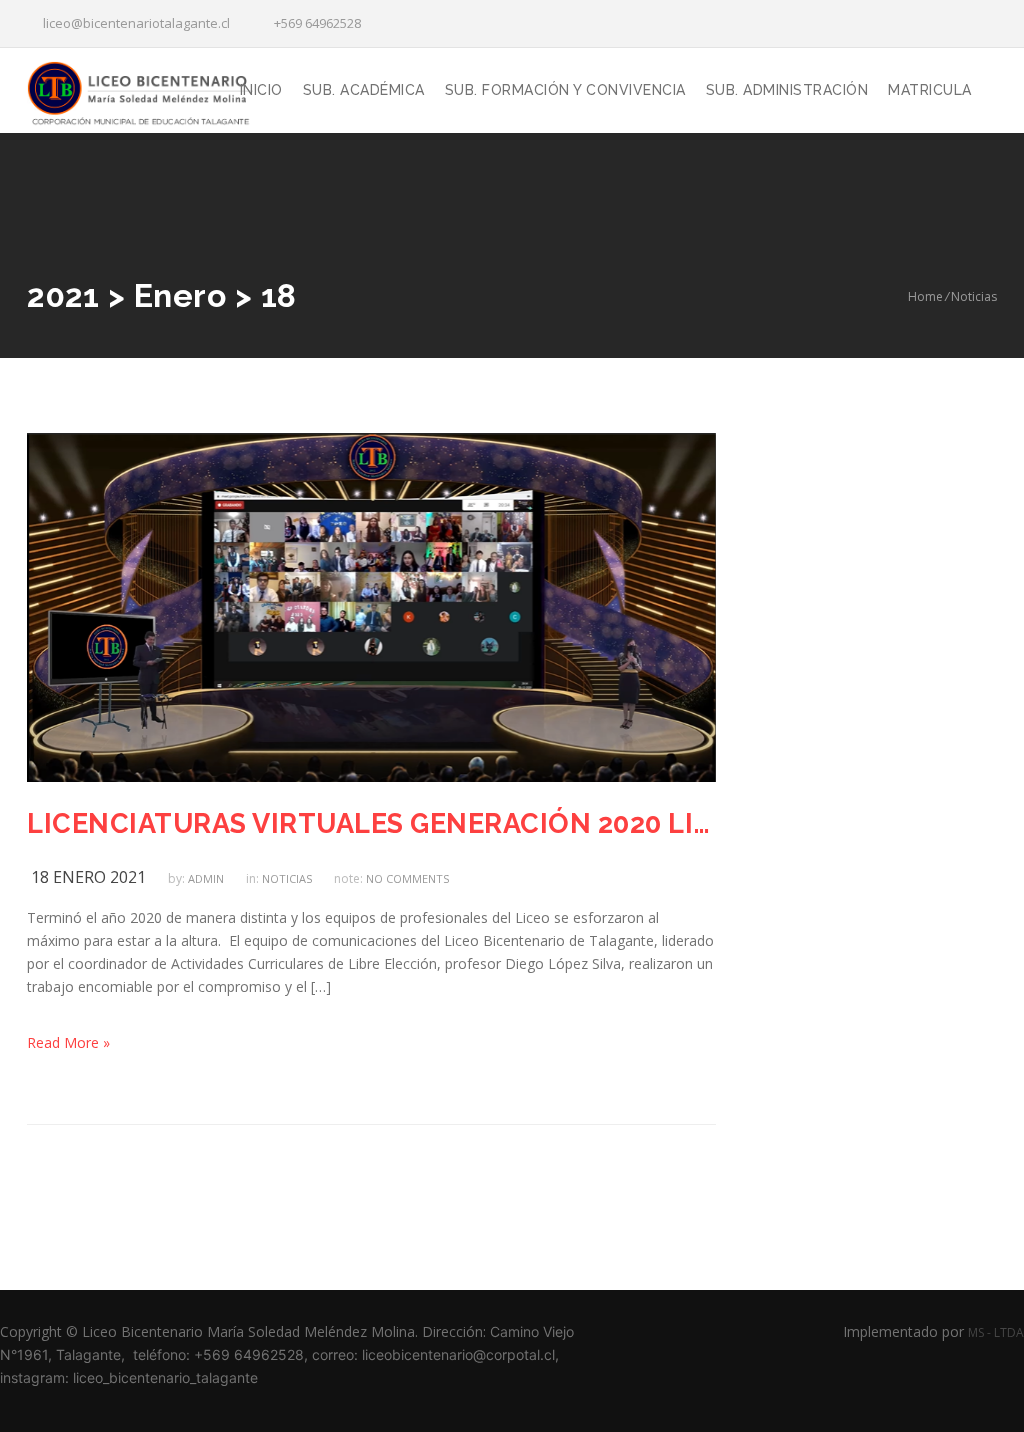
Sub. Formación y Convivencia (565, 90)
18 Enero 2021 (88, 877)
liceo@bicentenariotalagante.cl (133, 23)
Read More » (68, 1042)
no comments (407, 878)
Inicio (261, 90)
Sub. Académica (364, 90)
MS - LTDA (996, 1332)
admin (206, 878)
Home (925, 296)
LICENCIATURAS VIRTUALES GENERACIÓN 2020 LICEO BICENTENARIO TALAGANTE (371, 823)
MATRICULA (930, 90)
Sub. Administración (787, 90)
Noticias (974, 296)
